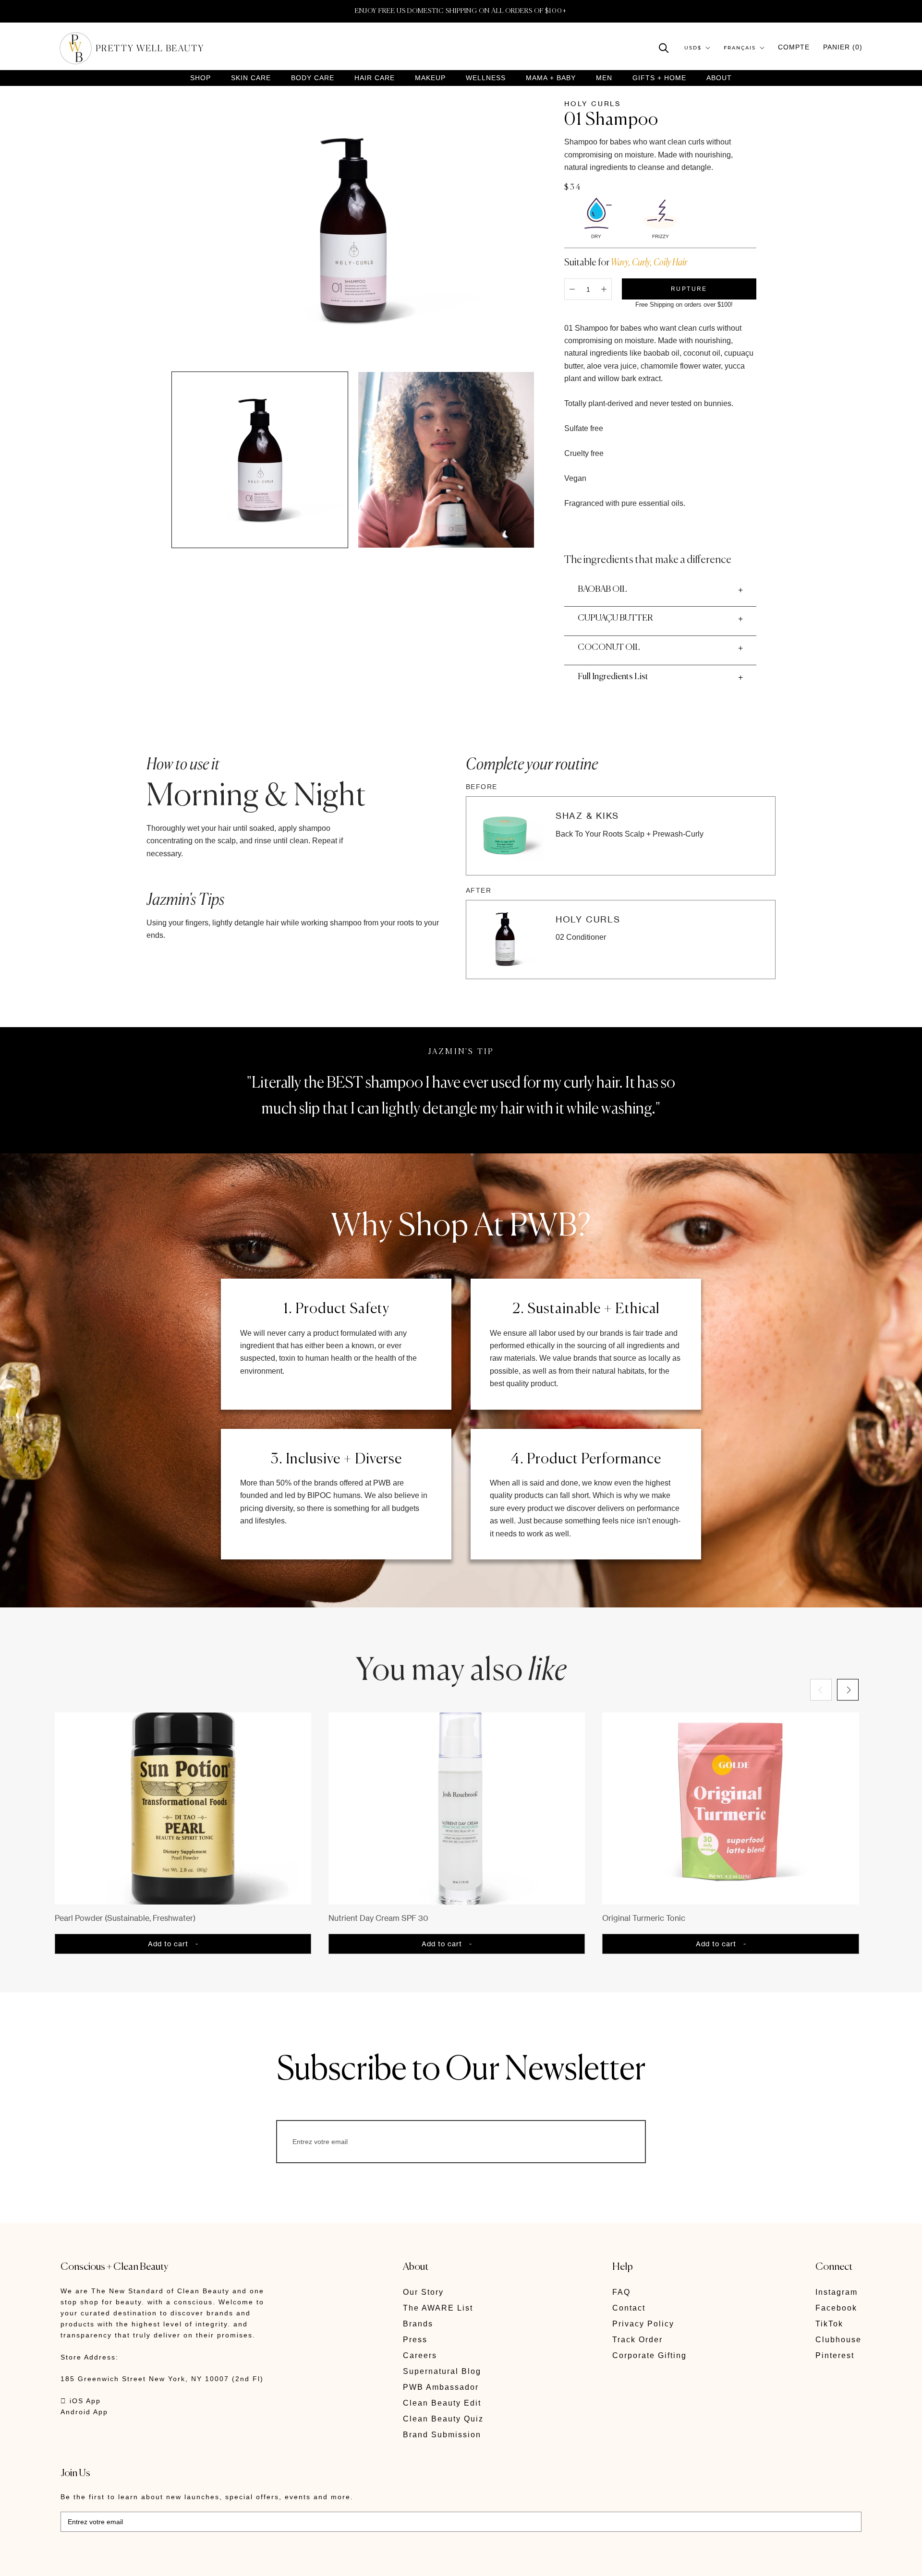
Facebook (836, 2308)
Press (415, 2340)
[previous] (821, 1690)
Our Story (423, 2292)
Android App (84, 2412)
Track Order (637, 2340)
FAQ (621, 2292)
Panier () (843, 47)
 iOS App (81, 2401)
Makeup (430, 78)
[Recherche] (664, 47)
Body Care (313, 78)
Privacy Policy (643, 2324)
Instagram (837, 2292)
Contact (629, 2308)
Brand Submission (442, 2435)
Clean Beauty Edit (442, 2403)
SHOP (200, 78)
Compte (794, 47)
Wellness (486, 78)
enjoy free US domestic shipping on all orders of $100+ (461, 11)
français (740, 48)
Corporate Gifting (649, 2355)
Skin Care (251, 78)
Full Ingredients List (613, 677)
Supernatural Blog (442, 2371)
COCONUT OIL (609, 647)
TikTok (829, 2324)
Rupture (689, 289)
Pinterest (835, 2355)
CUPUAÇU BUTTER (615, 618)
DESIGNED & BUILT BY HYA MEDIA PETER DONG (151, 2562)
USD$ (693, 48)
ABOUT (719, 78)
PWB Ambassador (441, 2387)
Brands (418, 2324)
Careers (420, 2355)
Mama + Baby (551, 78)
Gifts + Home (659, 78)
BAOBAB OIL (602, 589)
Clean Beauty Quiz (443, 2419)
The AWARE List (438, 2308)
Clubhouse (838, 2340)
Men (604, 78)
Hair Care (375, 78)
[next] (848, 1690)
